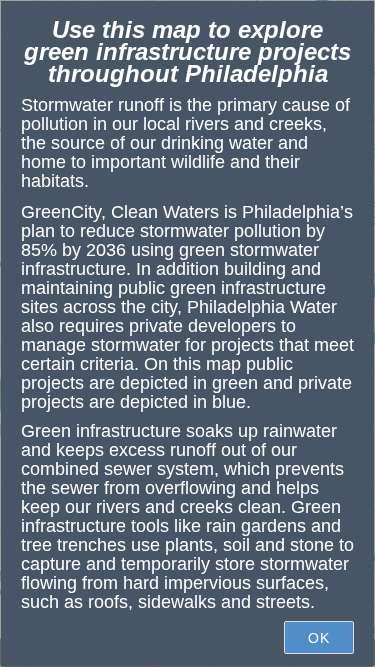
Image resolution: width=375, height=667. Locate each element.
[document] (187, 321)
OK (319, 638)
